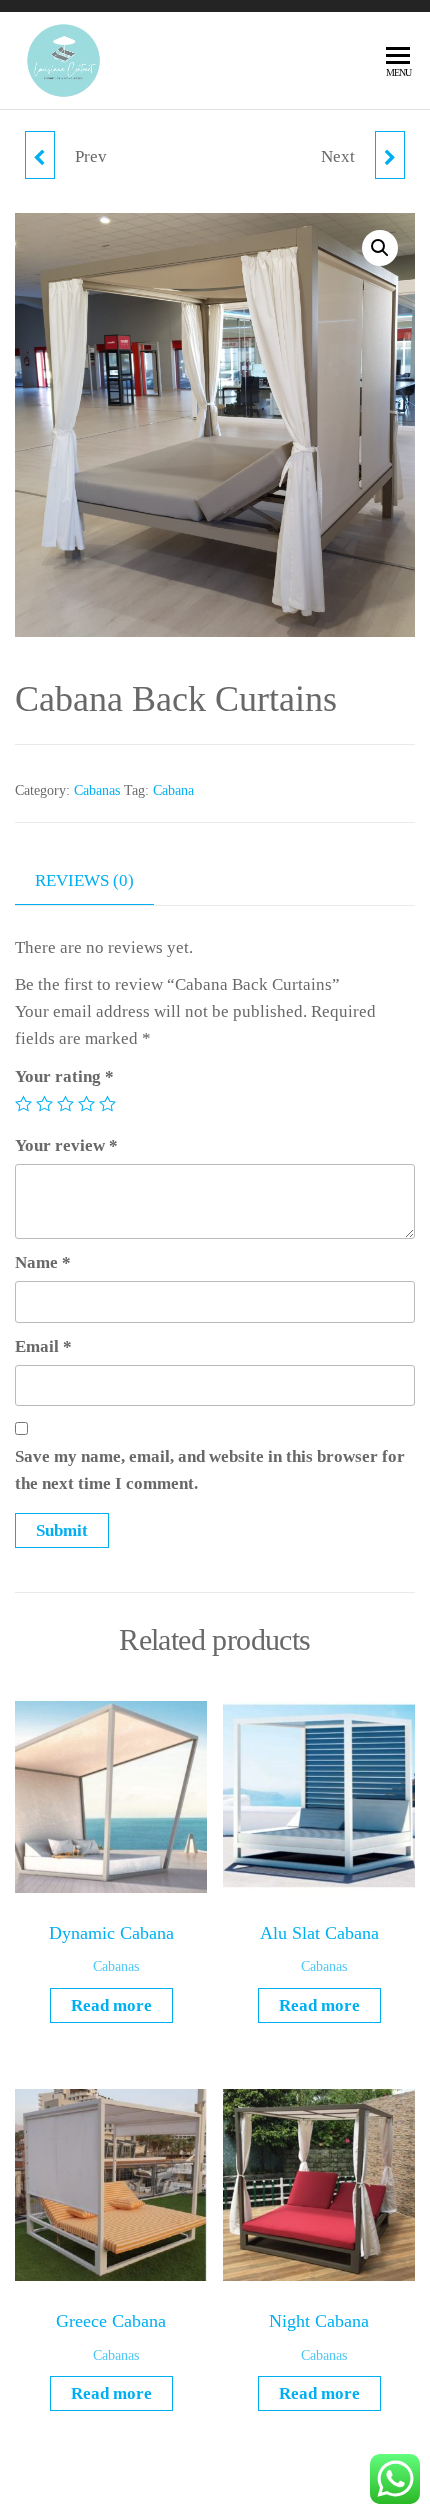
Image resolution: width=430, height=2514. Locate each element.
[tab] (99, 881)
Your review (66, 1145)
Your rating (64, 1076)
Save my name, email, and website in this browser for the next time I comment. (210, 1470)
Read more (111, 2005)
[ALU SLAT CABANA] (40, 155)
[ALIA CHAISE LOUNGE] (390, 155)
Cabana (173, 790)
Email (43, 1346)
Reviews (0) (84, 880)
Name (43, 1262)
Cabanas (97, 790)
